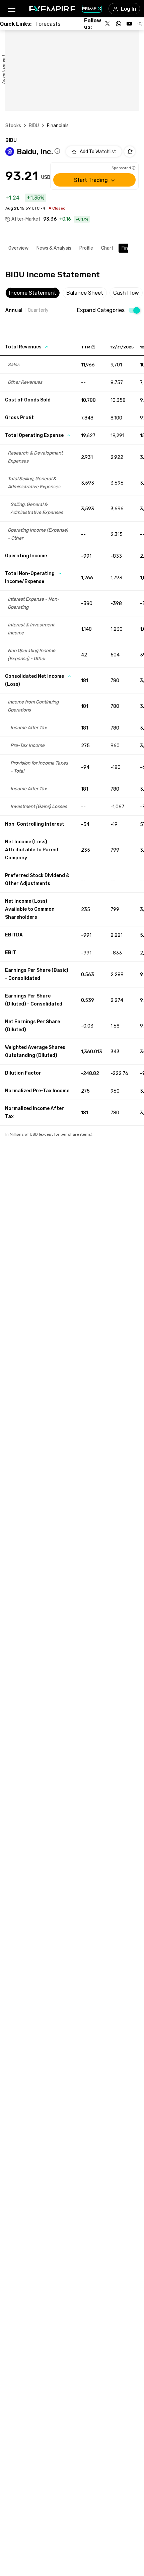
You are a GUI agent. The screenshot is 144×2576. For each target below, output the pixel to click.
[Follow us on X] (108, 24)
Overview (18, 248)
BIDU (34, 126)
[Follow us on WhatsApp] (119, 24)
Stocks (13, 126)
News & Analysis (54, 248)
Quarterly (38, 310)
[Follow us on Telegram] (140, 24)
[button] (11, 9)
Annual (14, 310)
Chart (107, 248)
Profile (86, 248)
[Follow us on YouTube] (129, 24)
